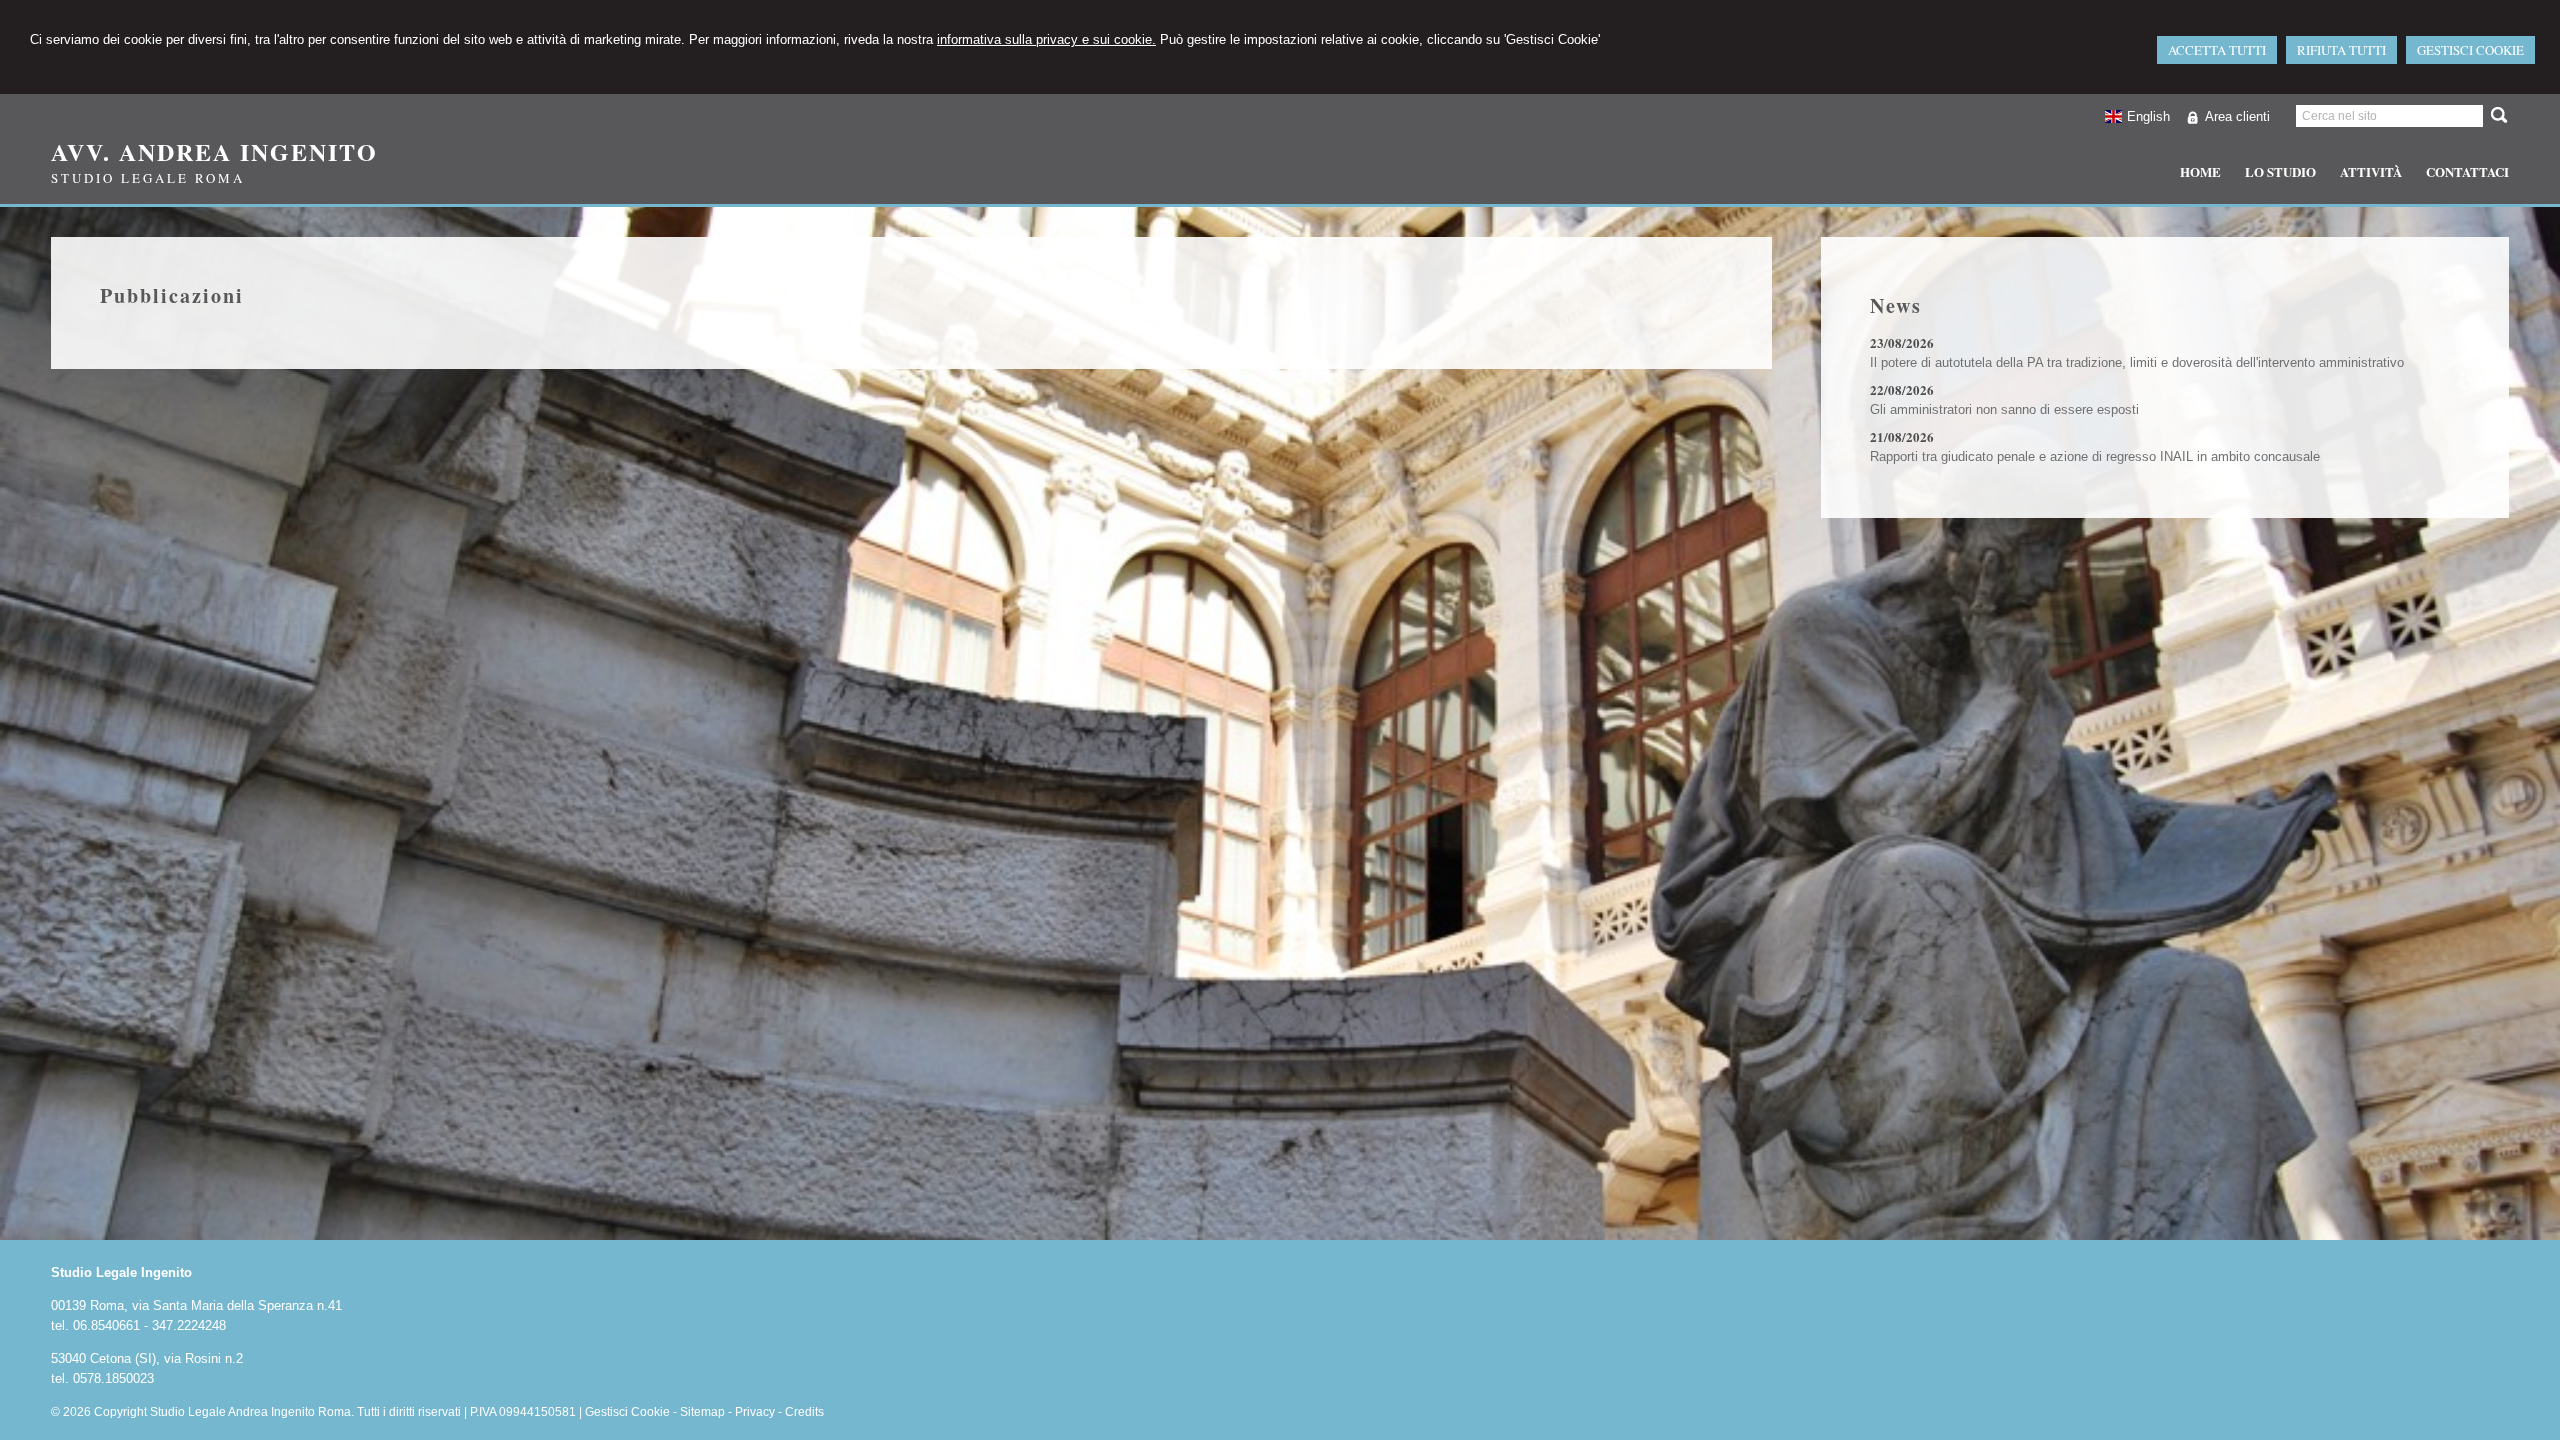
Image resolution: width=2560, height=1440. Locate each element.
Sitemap (702, 1412)
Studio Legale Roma (148, 178)
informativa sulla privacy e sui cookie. (1046, 39)
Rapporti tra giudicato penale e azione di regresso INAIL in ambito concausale (2095, 456)
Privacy (755, 1412)
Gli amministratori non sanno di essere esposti (2004, 409)
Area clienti (2237, 116)
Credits (804, 1412)
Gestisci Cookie (627, 1412)
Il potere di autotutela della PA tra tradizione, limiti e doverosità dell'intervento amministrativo (2137, 362)
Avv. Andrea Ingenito (214, 151)
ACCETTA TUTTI (2217, 50)
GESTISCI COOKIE (2470, 50)
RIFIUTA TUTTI (2341, 50)
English (2148, 116)
